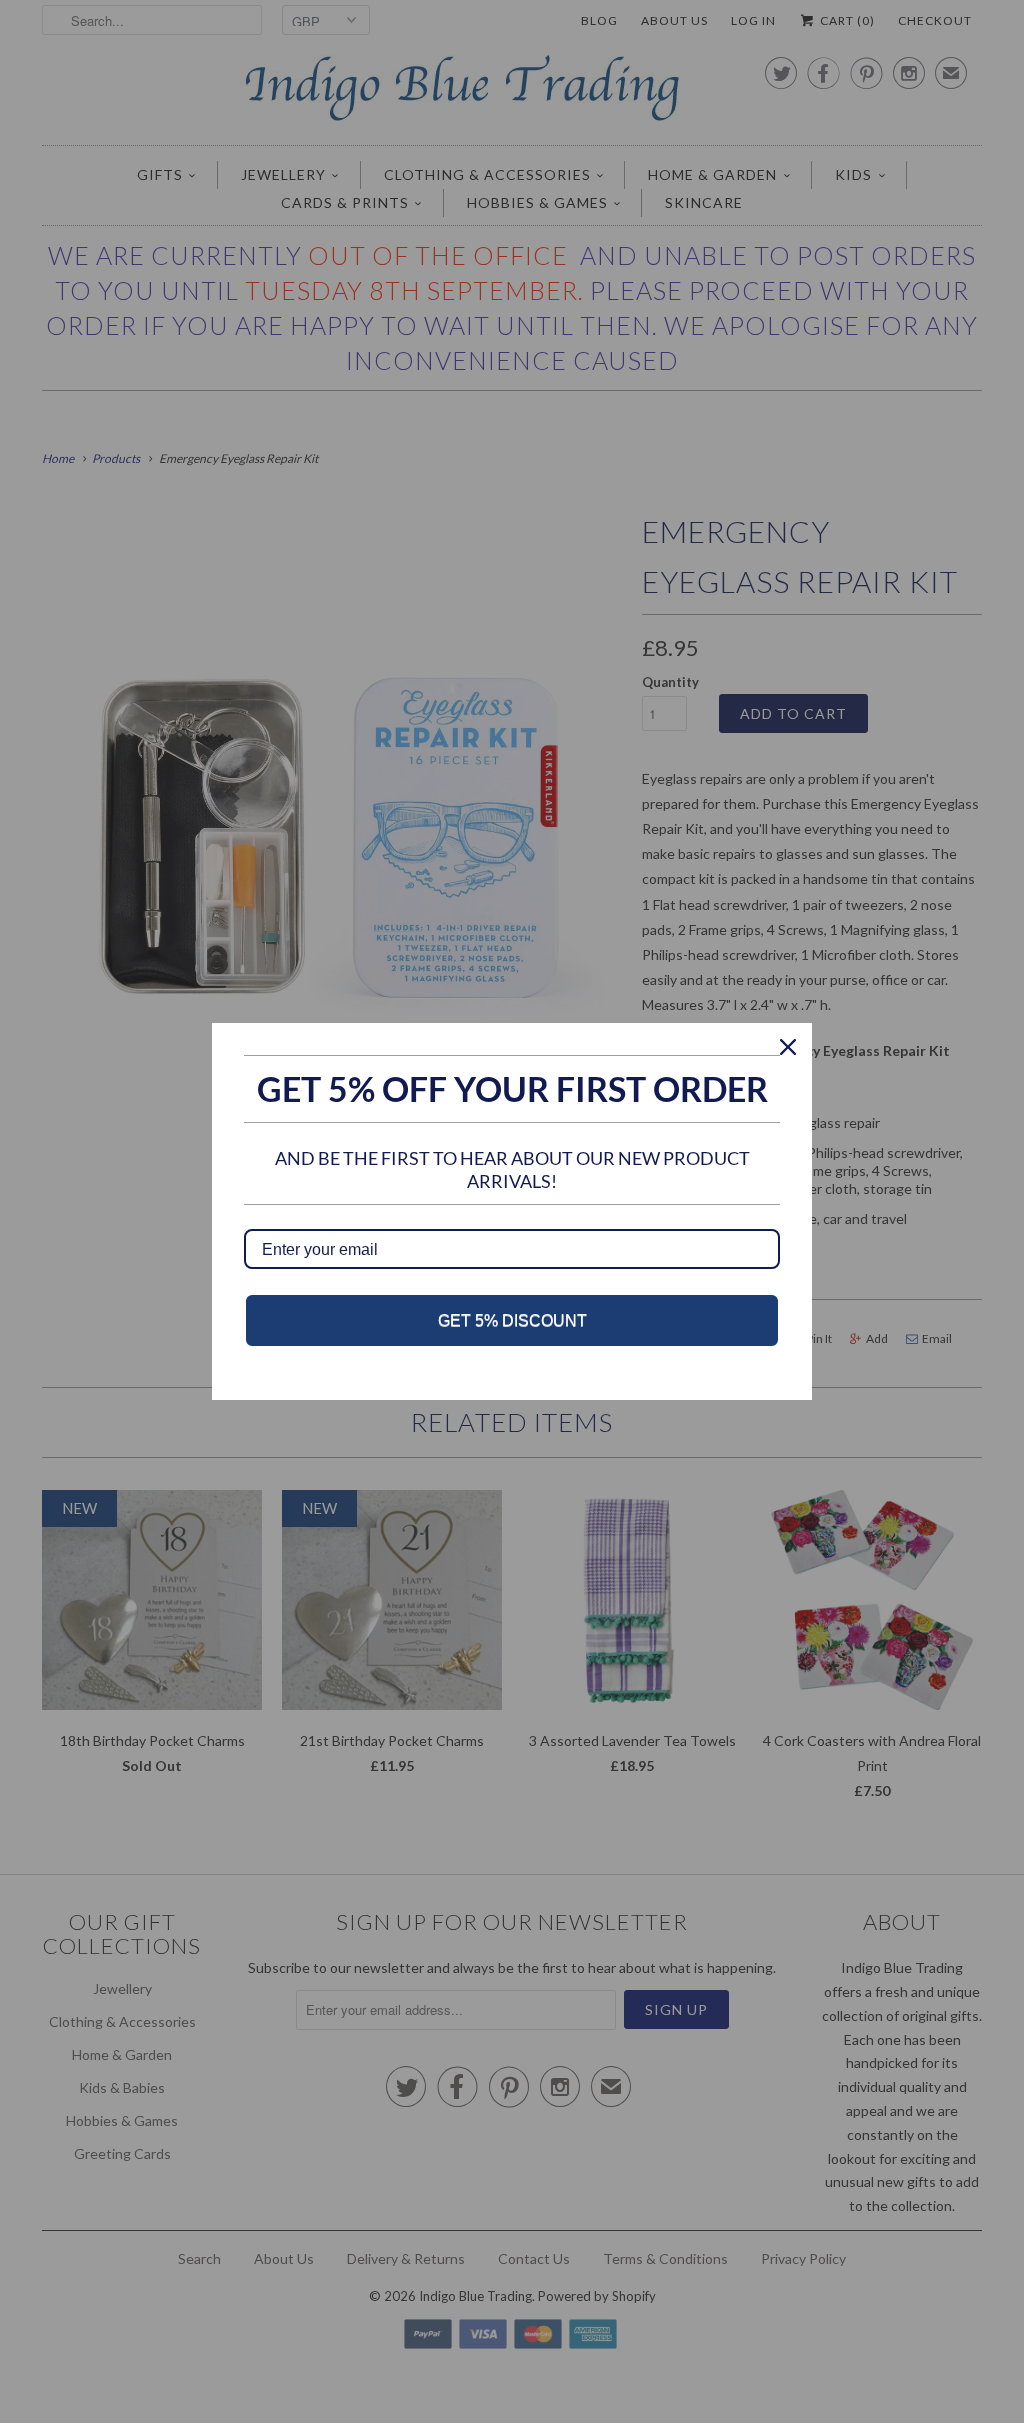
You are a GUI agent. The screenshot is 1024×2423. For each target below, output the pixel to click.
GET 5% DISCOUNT (512, 1320)
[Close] (788, 1047)
